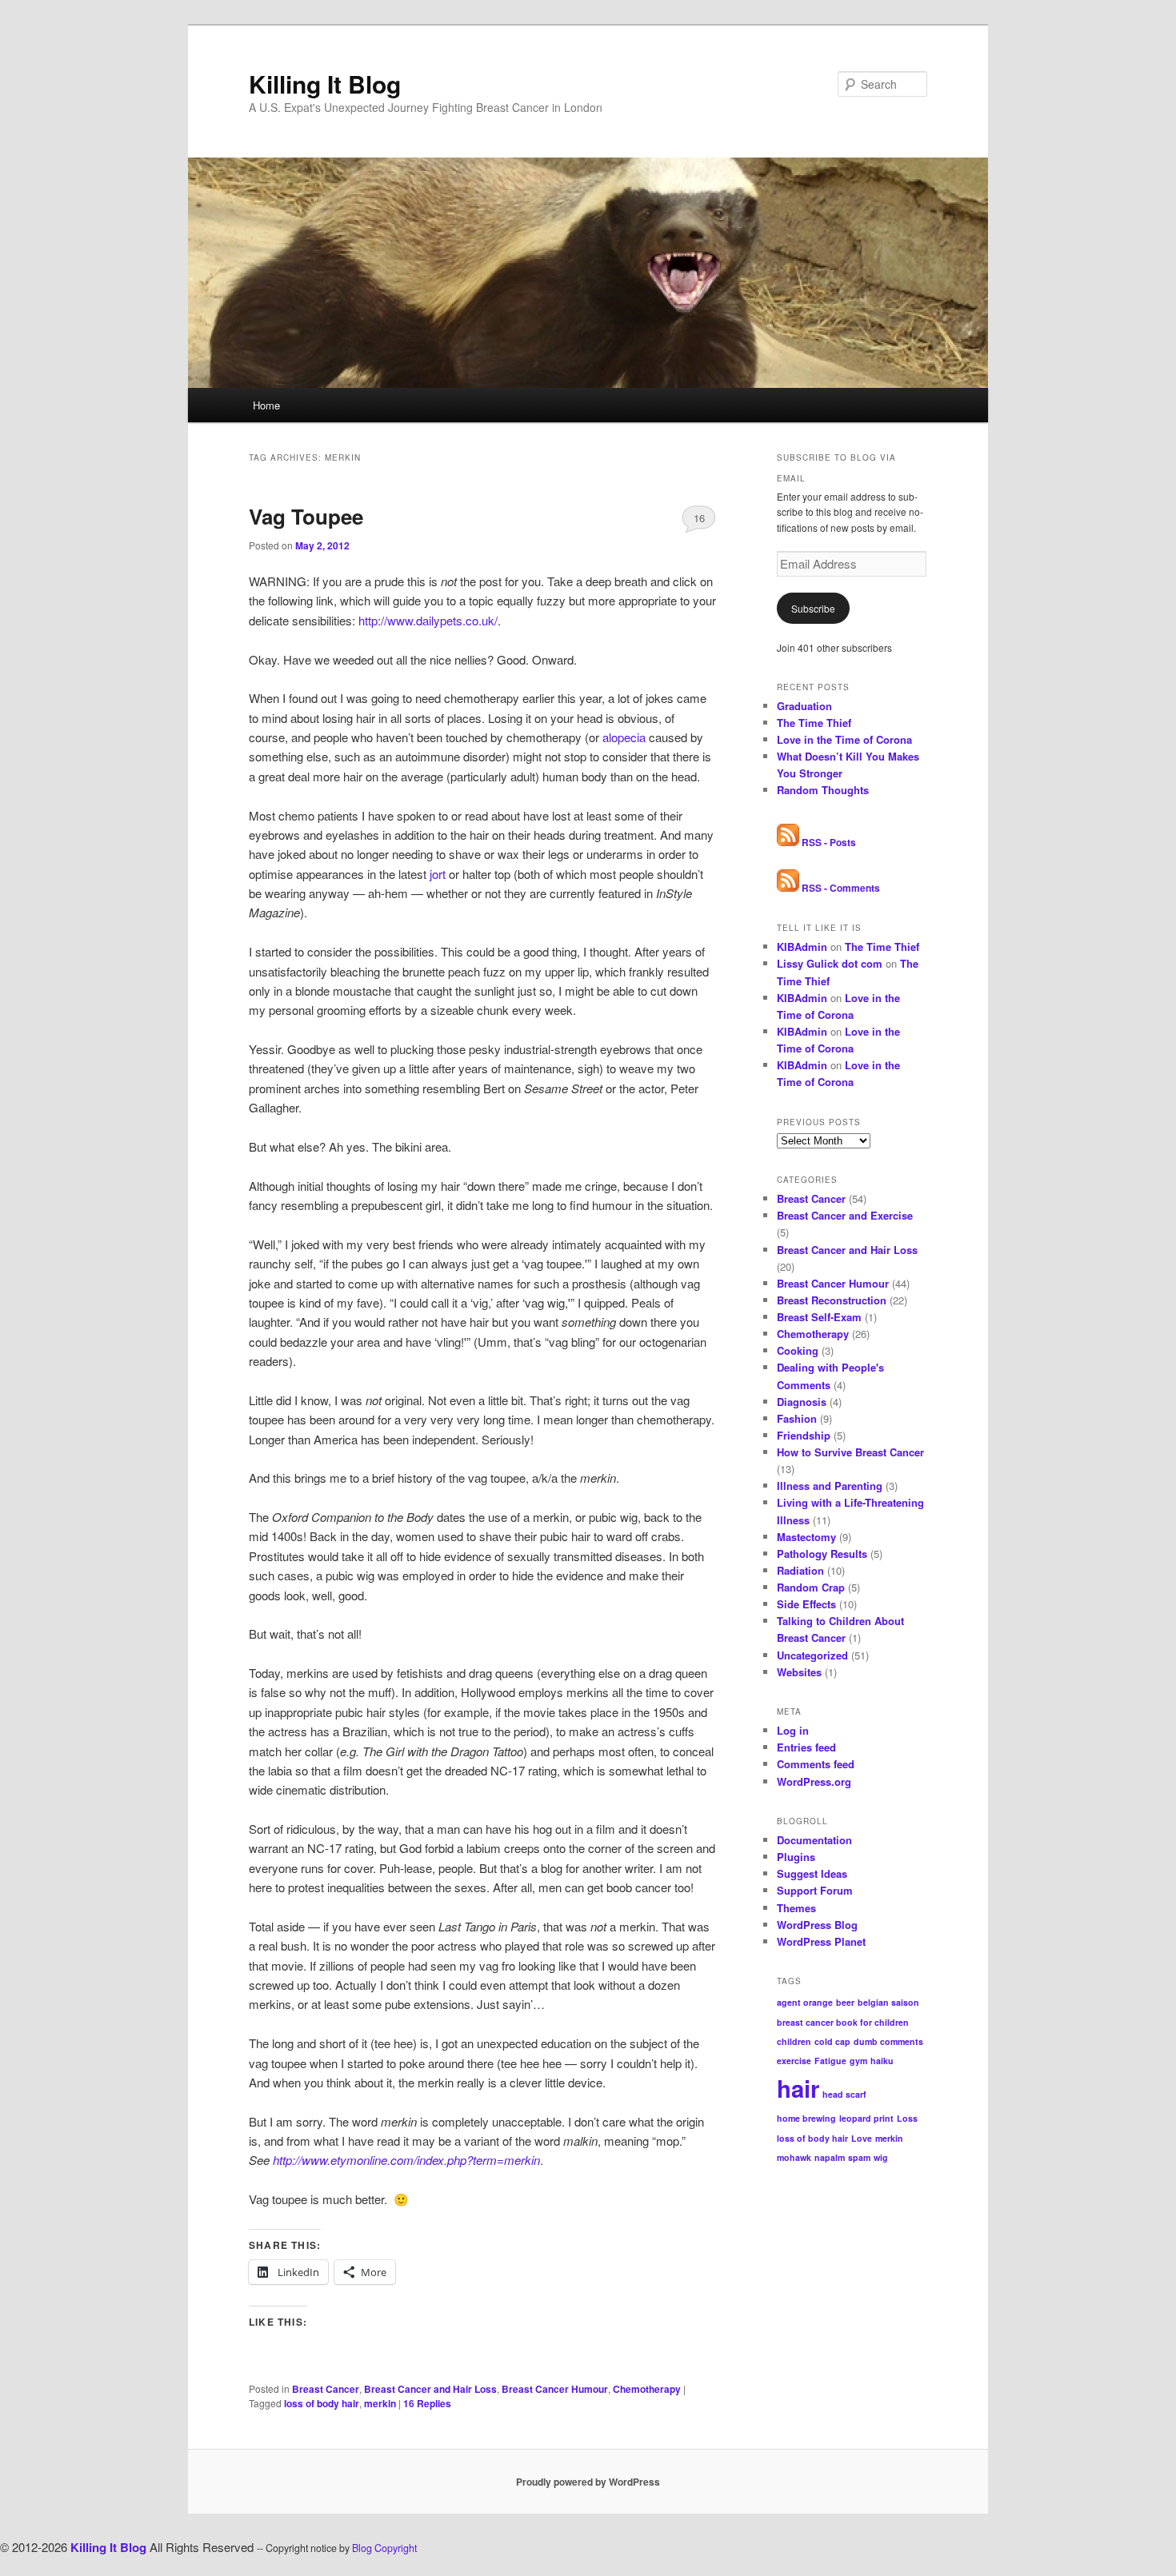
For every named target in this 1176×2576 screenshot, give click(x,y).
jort (438, 874)
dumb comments (888, 2041)
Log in (793, 1730)
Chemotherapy (647, 2389)
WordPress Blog (817, 1925)
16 (699, 518)
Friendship (804, 1435)
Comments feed (816, 1764)
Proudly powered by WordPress (588, 2482)
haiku (882, 2061)
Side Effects (806, 1604)
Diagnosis (802, 1402)
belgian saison (888, 2002)
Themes (796, 1908)
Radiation (800, 1570)
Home (266, 405)
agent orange (805, 2002)
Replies (427, 2403)
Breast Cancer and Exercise (845, 1215)
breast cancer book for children (843, 2022)
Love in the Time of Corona (844, 739)
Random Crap (811, 1587)
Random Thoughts (823, 790)
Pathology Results (822, 1554)
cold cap (832, 2041)
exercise (794, 2061)
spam (859, 2157)
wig (881, 2157)
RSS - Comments (840, 888)
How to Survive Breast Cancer (850, 1452)
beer (845, 2002)
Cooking (798, 1350)
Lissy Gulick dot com (830, 963)
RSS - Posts (828, 842)
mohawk (794, 2157)
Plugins (796, 1857)
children (794, 2041)
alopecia (624, 737)
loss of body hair (322, 2403)
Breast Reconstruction (832, 1300)
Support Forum (815, 1890)
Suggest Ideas (812, 1873)
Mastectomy (806, 1537)
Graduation (804, 706)
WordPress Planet (821, 1941)
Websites (799, 1672)
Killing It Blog (325, 84)
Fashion (797, 1418)
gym (858, 2061)
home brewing (806, 2118)
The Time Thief (814, 723)
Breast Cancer (326, 2389)
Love (862, 2138)
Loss (907, 2118)
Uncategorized (812, 1655)
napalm (830, 2157)
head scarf (844, 2094)
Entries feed (806, 1747)
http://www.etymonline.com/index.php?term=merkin (406, 2160)
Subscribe (813, 608)
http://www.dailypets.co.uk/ (428, 620)
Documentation (814, 1840)
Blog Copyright (384, 2548)
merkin (380, 2403)
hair (798, 2088)
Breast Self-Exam (819, 1317)
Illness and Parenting (830, 1486)
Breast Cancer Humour (555, 2389)
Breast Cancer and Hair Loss (430, 2389)
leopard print (866, 2118)
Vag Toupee (306, 516)
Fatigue (830, 2061)
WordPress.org (814, 1781)
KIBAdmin (802, 947)
